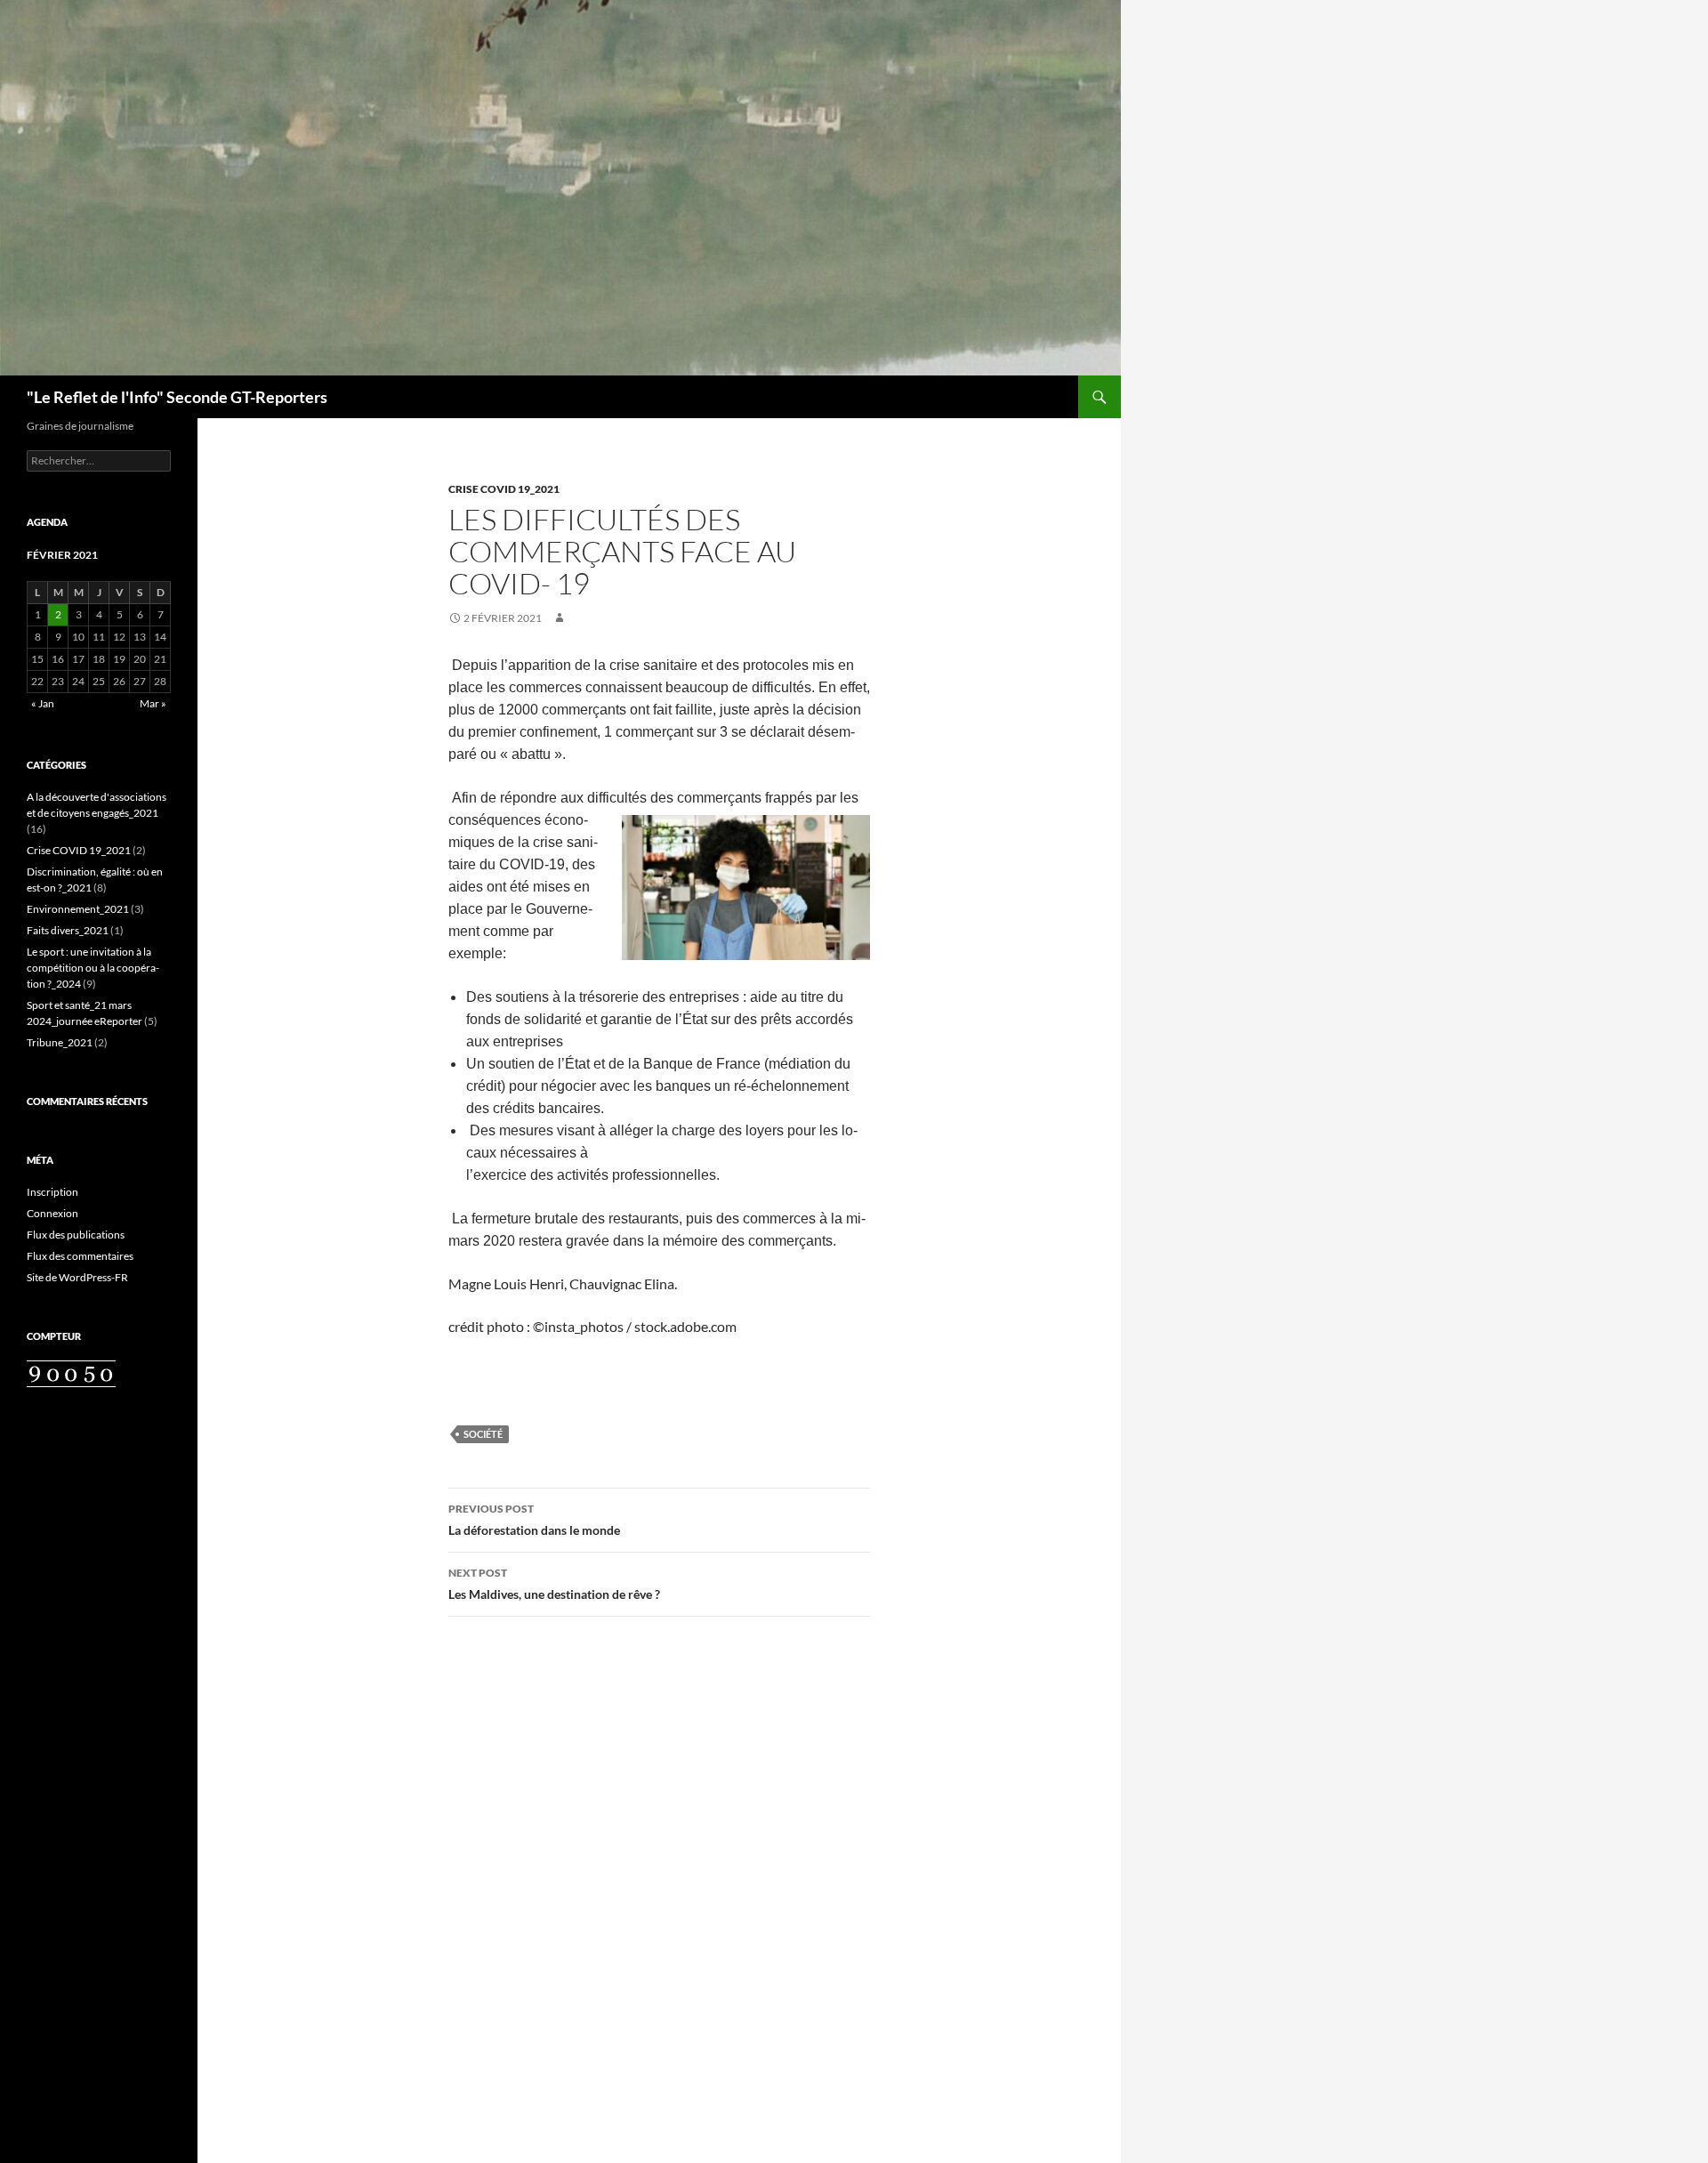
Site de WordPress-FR (77, 1277)
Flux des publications (76, 1235)
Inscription (52, 1192)
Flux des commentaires (80, 1256)
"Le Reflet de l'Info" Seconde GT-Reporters (177, 397)
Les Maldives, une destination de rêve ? (554, 1584)
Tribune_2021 (60, 1042)
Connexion (52, 1213)
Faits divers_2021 (68, 930)
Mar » (153, 703)
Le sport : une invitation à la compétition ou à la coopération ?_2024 (93, 968)
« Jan (43, 703)
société (483, 1434)
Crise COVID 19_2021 (504, 489)
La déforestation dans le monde (534, 1520)
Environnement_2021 (78, 909)
